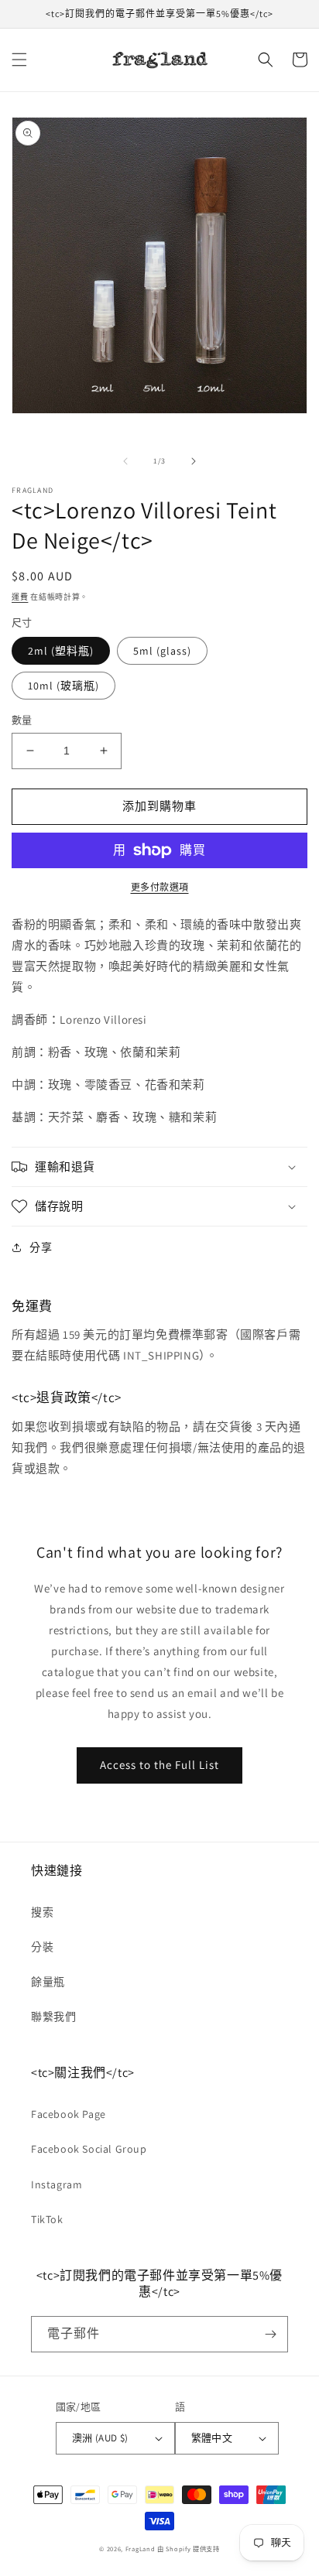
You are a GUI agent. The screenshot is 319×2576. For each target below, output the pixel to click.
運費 (20, 597)
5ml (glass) (162, 651)
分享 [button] (41, 1247)
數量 (22, 720)
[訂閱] (270, 2334)
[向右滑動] (194, 461)
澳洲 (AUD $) (100, 2438)
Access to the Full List (159, 1765)
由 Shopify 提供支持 (189, 2549)
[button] (19, 60)
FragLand (141, 2549)
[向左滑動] (125, 461)
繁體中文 (212, 2438)
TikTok (47, 2219)
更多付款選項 (160, 887)
